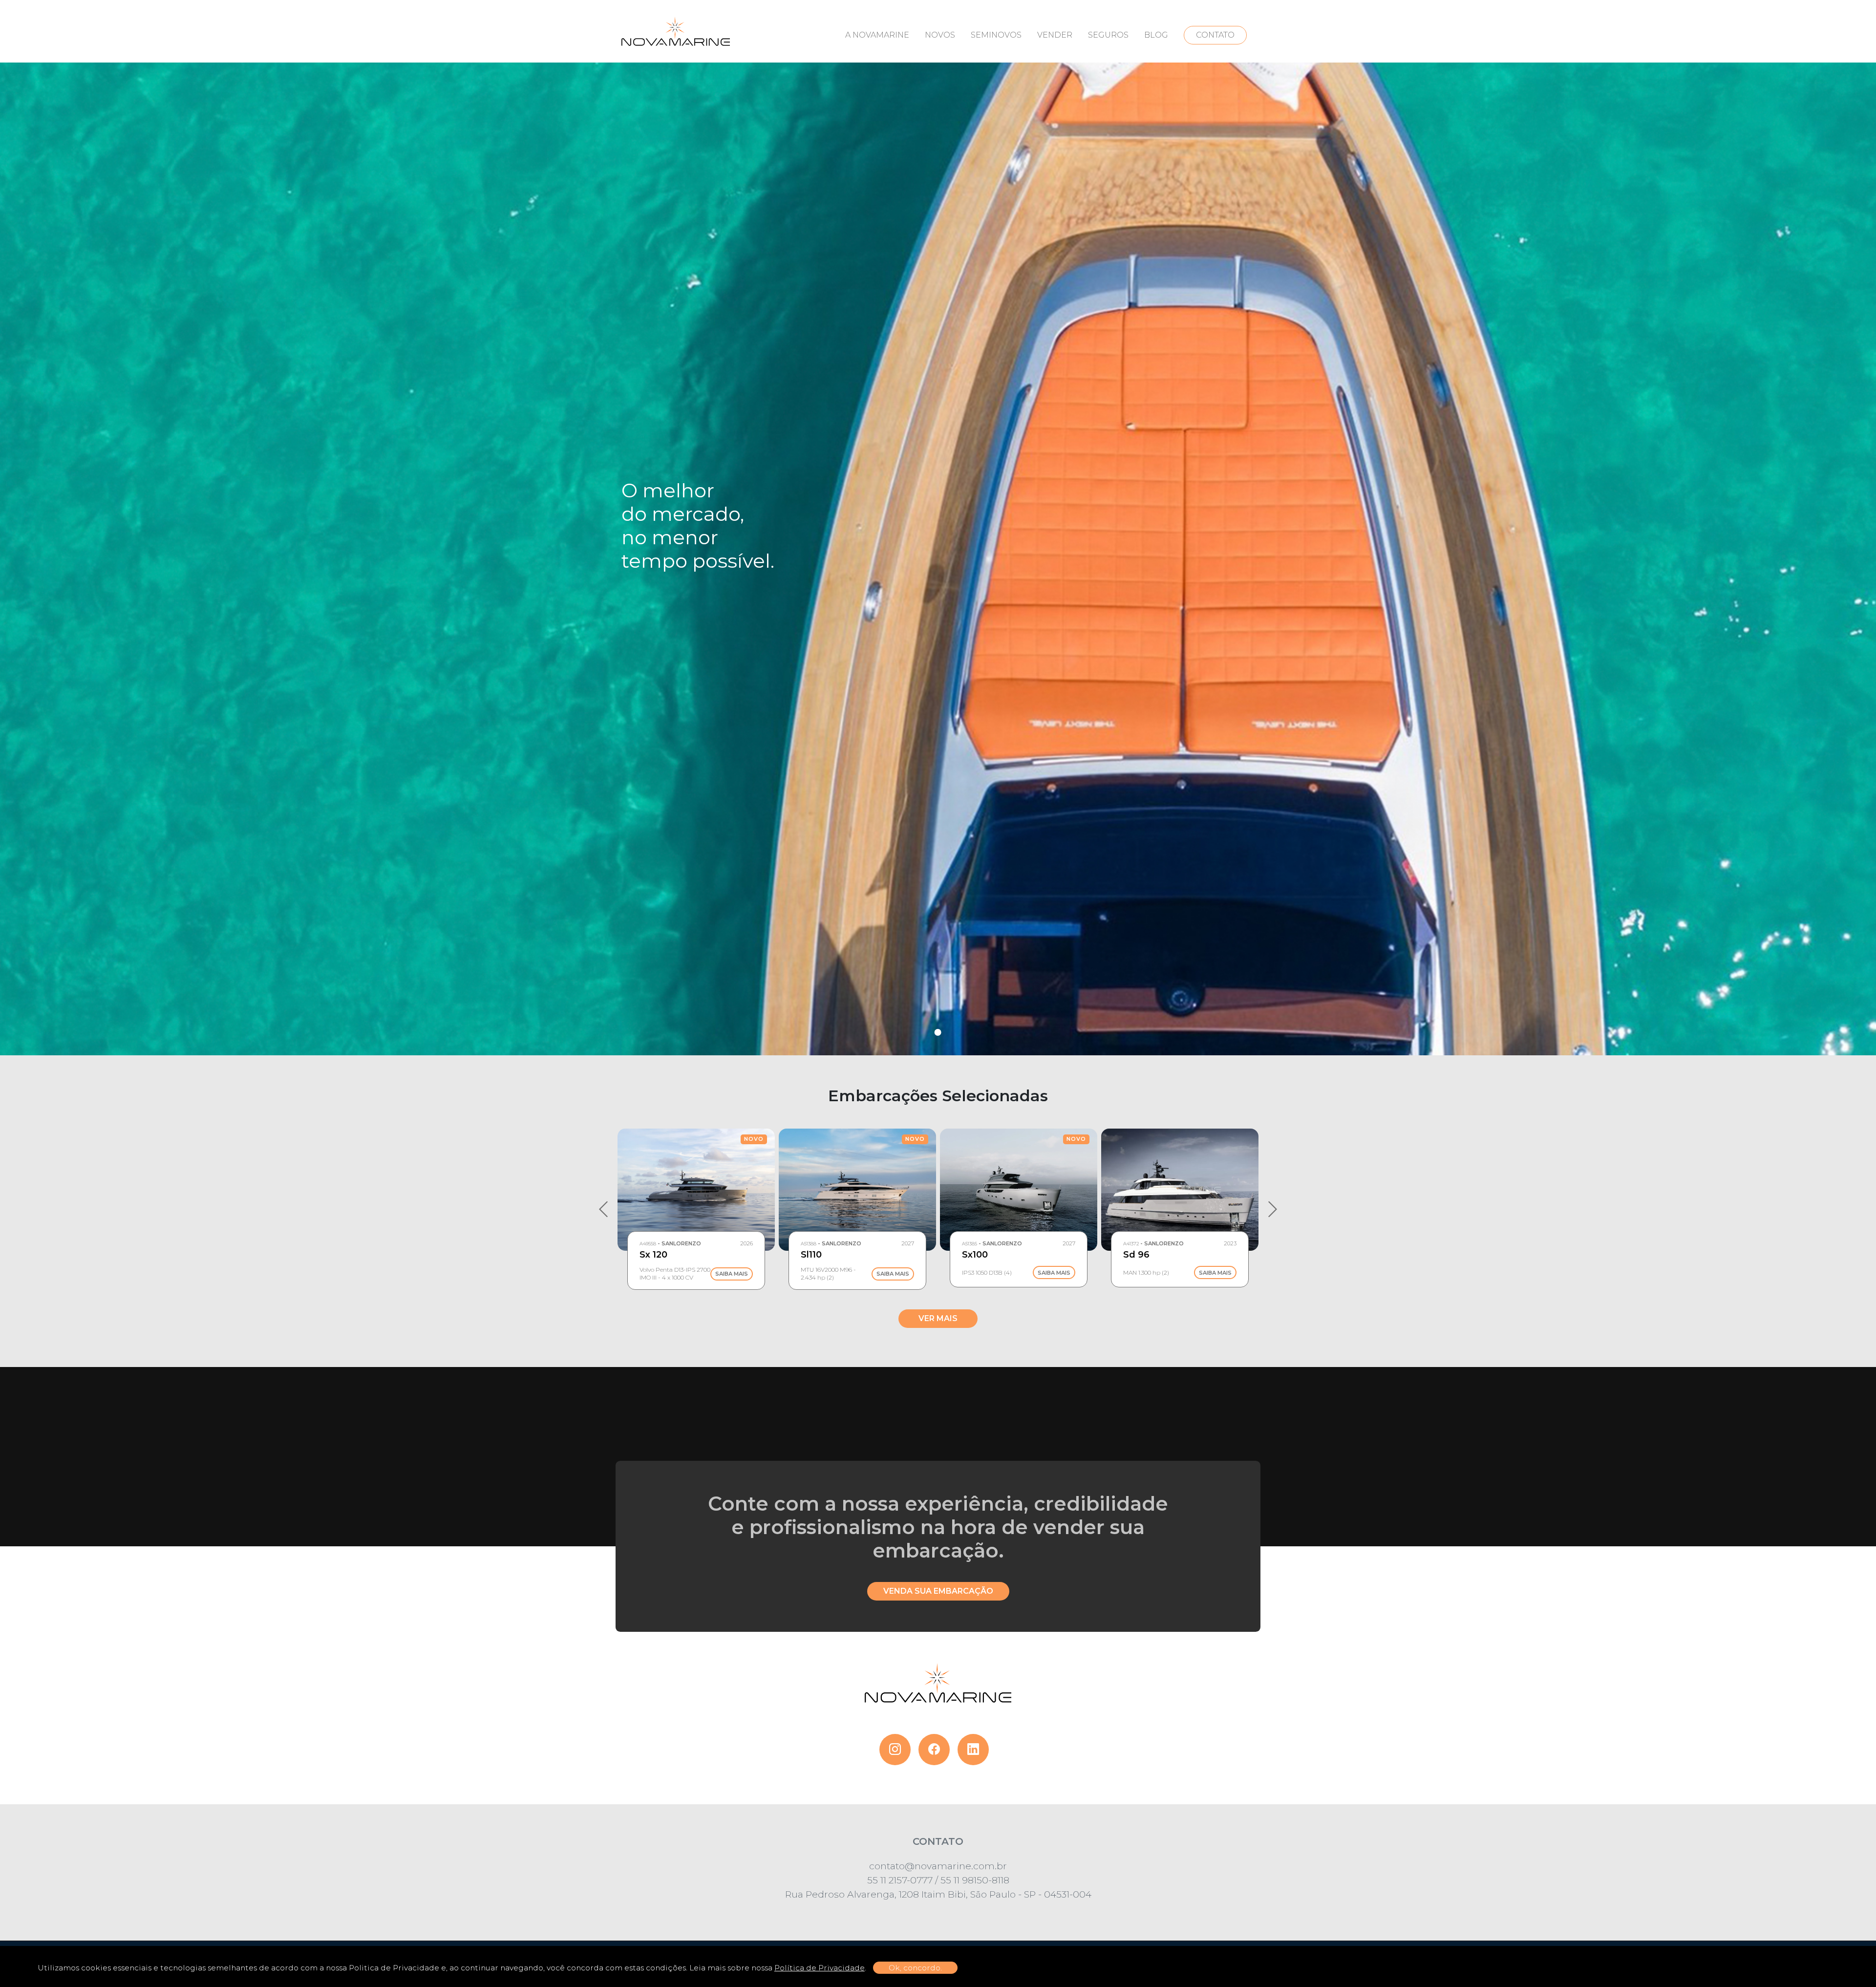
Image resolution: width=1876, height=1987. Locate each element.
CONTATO (1215, 35)
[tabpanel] (938, 528)
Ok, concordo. (915, 1968)
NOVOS (940, 35)
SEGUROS (1108, 35)
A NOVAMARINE (877, 35)
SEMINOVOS (996, 35)
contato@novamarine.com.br (938, 1866)
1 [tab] (938, 1032)
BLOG (1156, 35)
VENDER (1055, 35)
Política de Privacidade (820, 1968)
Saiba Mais (732, 1274)
